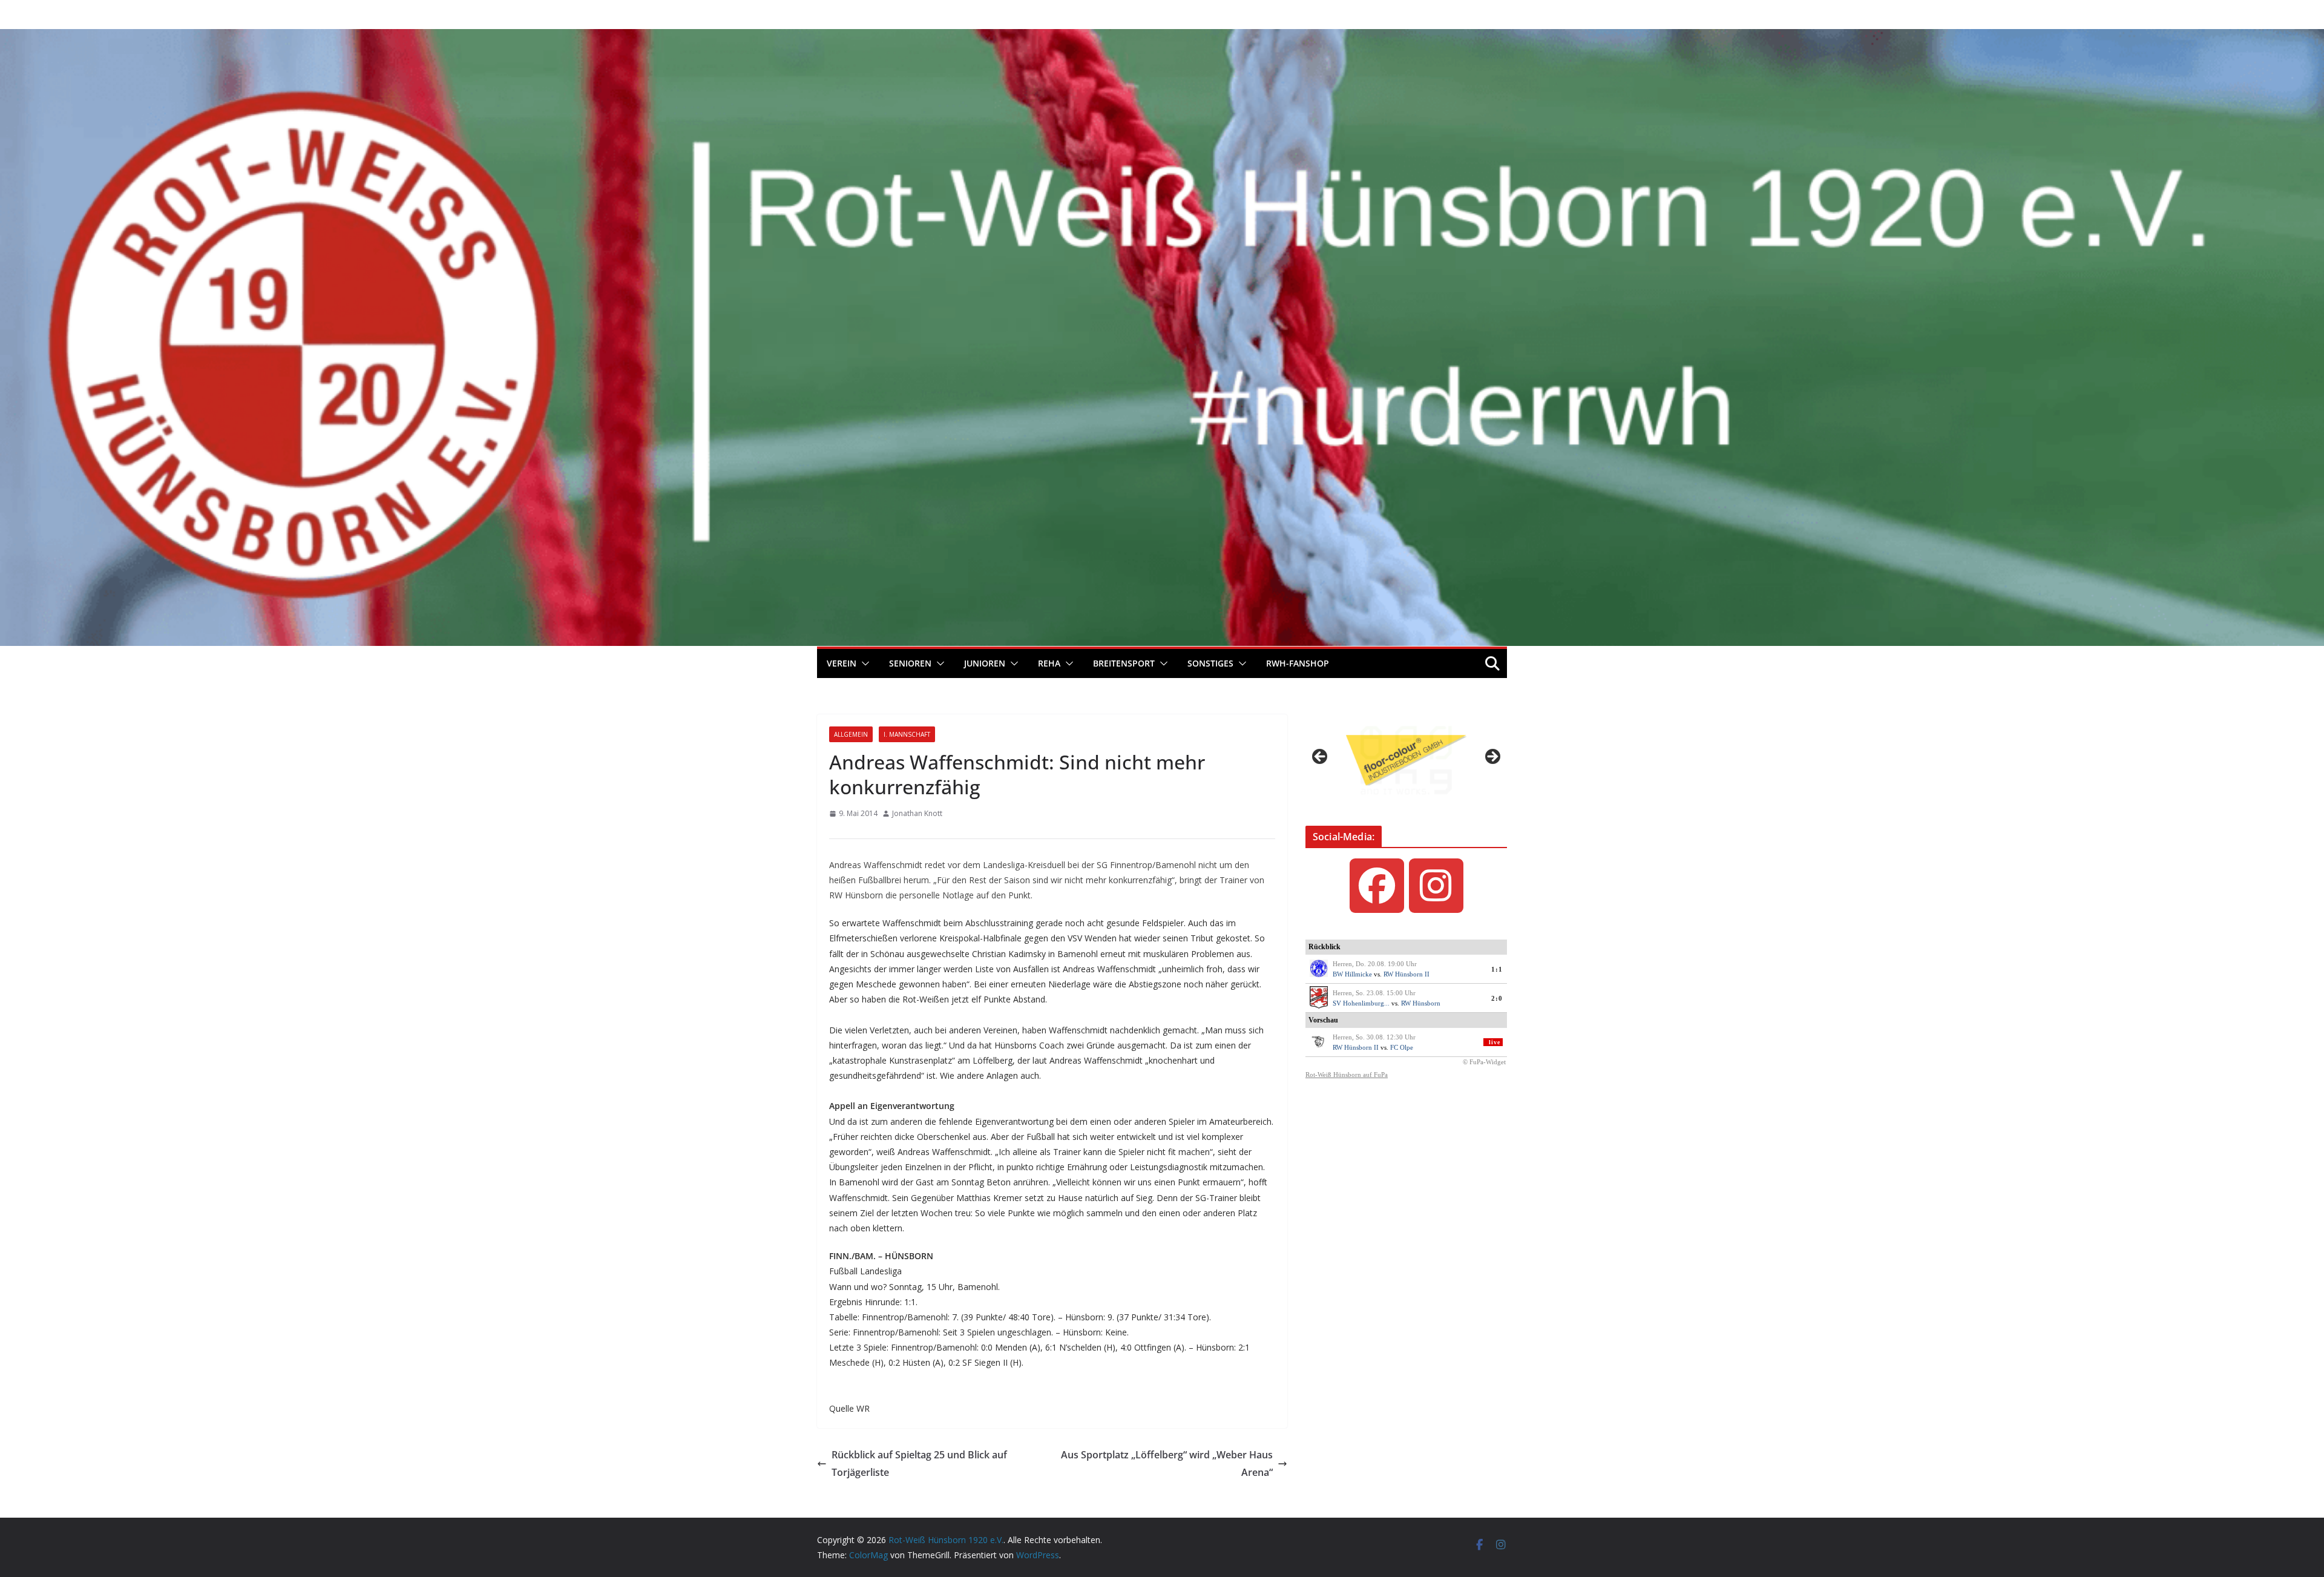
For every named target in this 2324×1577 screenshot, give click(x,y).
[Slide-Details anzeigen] (1406, 760)
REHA (1049, 663)
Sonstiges (1210, 663)
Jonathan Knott (917, 813)
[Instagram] (1436, 886)
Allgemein (851, 734)
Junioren (985, 663)
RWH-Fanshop (1298, 663)
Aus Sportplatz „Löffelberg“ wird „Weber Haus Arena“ (1167, 1463)
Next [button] (1492, 757)
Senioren (910, 663)
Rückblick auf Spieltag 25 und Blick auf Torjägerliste (919, 1463)
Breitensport (1124, 663)
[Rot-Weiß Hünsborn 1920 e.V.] (1162, 38)
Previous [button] (1321, 757)
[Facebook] (1377, 886)
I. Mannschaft (907, 734)
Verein (842, 663)
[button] (863, 663)
